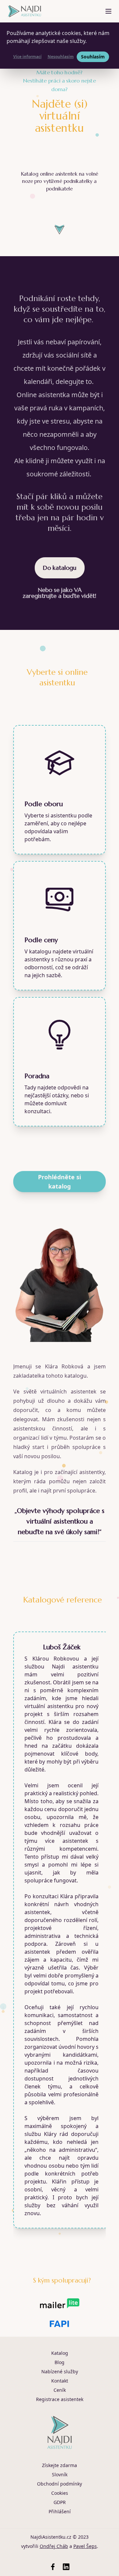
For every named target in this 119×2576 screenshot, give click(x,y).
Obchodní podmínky (59, 2484)
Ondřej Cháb (54, 2546)
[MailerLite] (60, 2303)
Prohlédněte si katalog (59, 1181)
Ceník (60, 2390)
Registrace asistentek (60, 2399)
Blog (59, 2362)
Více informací (27, 57)
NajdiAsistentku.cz (51, 2537)
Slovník (60, 2474)
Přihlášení (60, 2511)
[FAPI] (59, 2324)
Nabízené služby (60, 2371)
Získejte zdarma (59, 2465)
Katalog (60, 2353)
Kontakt (60, 2381)
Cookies (60, 2493)
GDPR (60, 2502)
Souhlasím (93, 57)
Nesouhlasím (61, 57)
